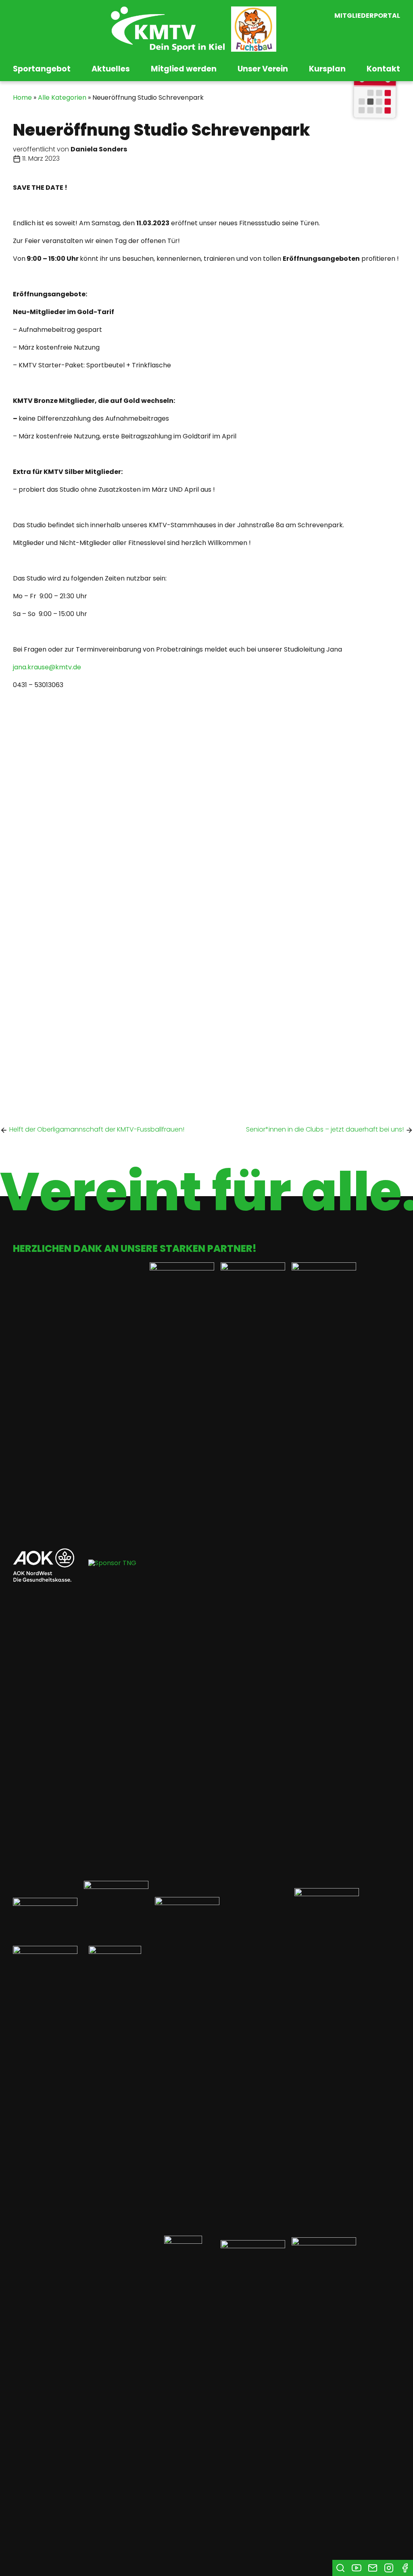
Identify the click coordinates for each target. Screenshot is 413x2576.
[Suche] (340, 2568)
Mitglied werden (184, 69)
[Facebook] (405, 2568)
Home (22, 97)
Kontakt (383, 69)
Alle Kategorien (62, 97)
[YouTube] (357, 2568)
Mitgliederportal (367, 16)
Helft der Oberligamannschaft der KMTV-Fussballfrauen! (97, 1129)
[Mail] (373, 2568)
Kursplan (327, 69)
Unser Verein (263, 69)
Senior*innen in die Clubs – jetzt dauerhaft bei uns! (325, 1129)
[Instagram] (389, 2568)
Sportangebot (42, 69)
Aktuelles (111, 69)
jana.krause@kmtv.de (47, 667)
